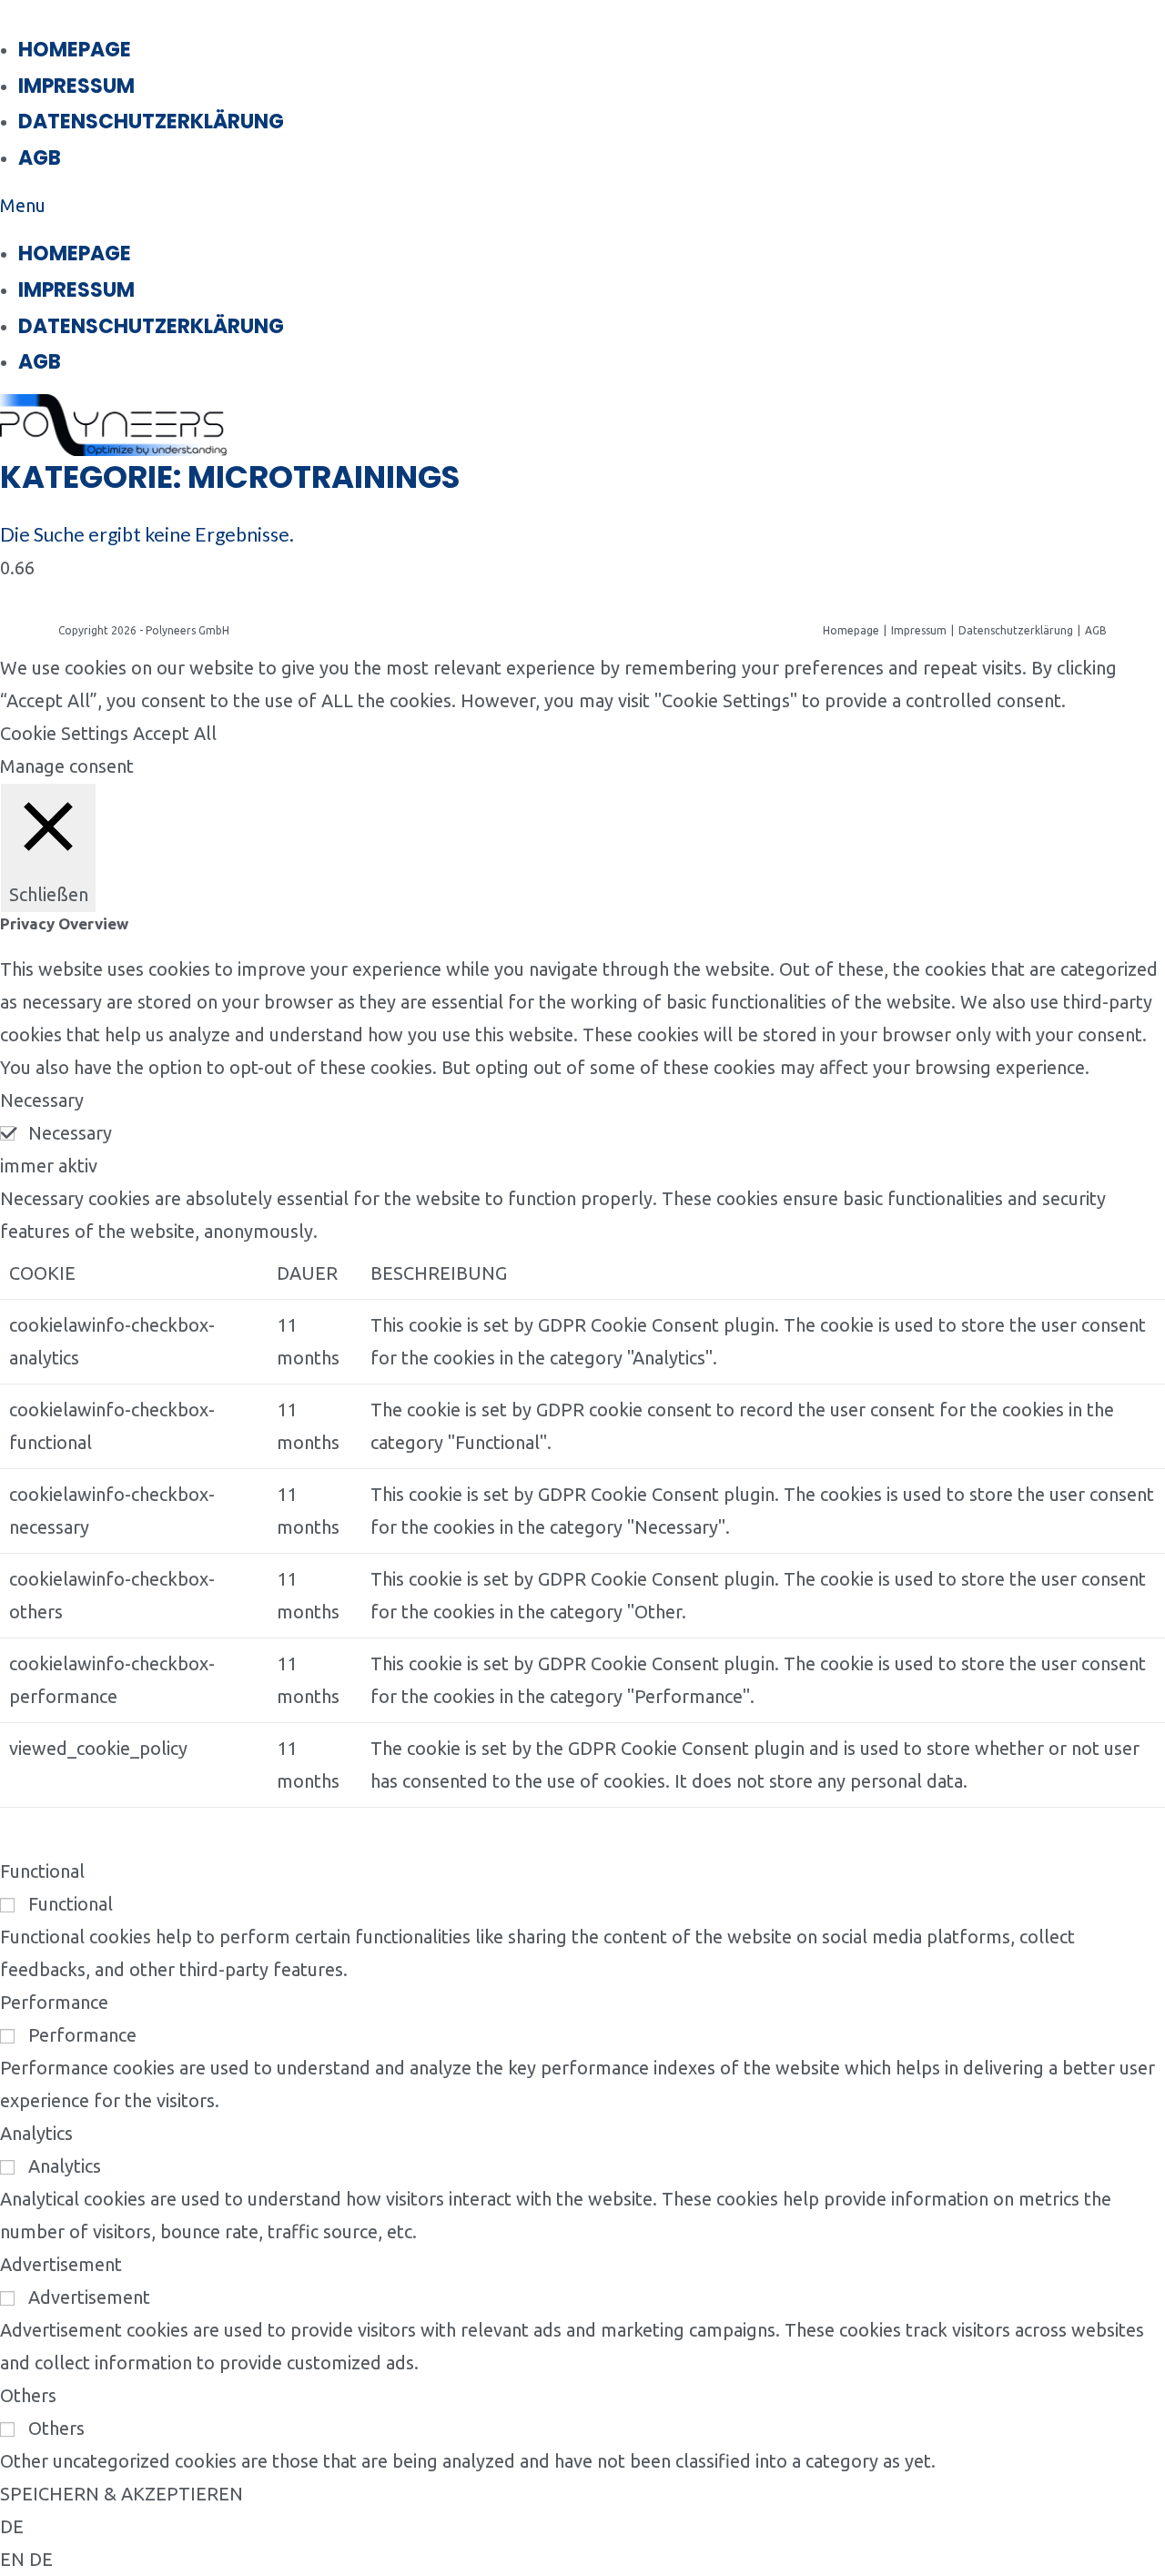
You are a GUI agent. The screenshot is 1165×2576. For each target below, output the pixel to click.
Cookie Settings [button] (64, 733)
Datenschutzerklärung (151, 122)
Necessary (70, 1133)
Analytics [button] (36, 2133)
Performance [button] (54, 2002)
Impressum (76, 86)
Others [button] (28, 2395)
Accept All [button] (175, 733)
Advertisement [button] (61, 2264)
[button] (412, 206)
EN (15, 2559)
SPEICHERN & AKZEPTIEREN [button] (122, 2494)
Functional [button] (42, 1871)
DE (12, 2526)
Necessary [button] (42, 1100)
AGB (40, 158)
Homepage (75, 50)
